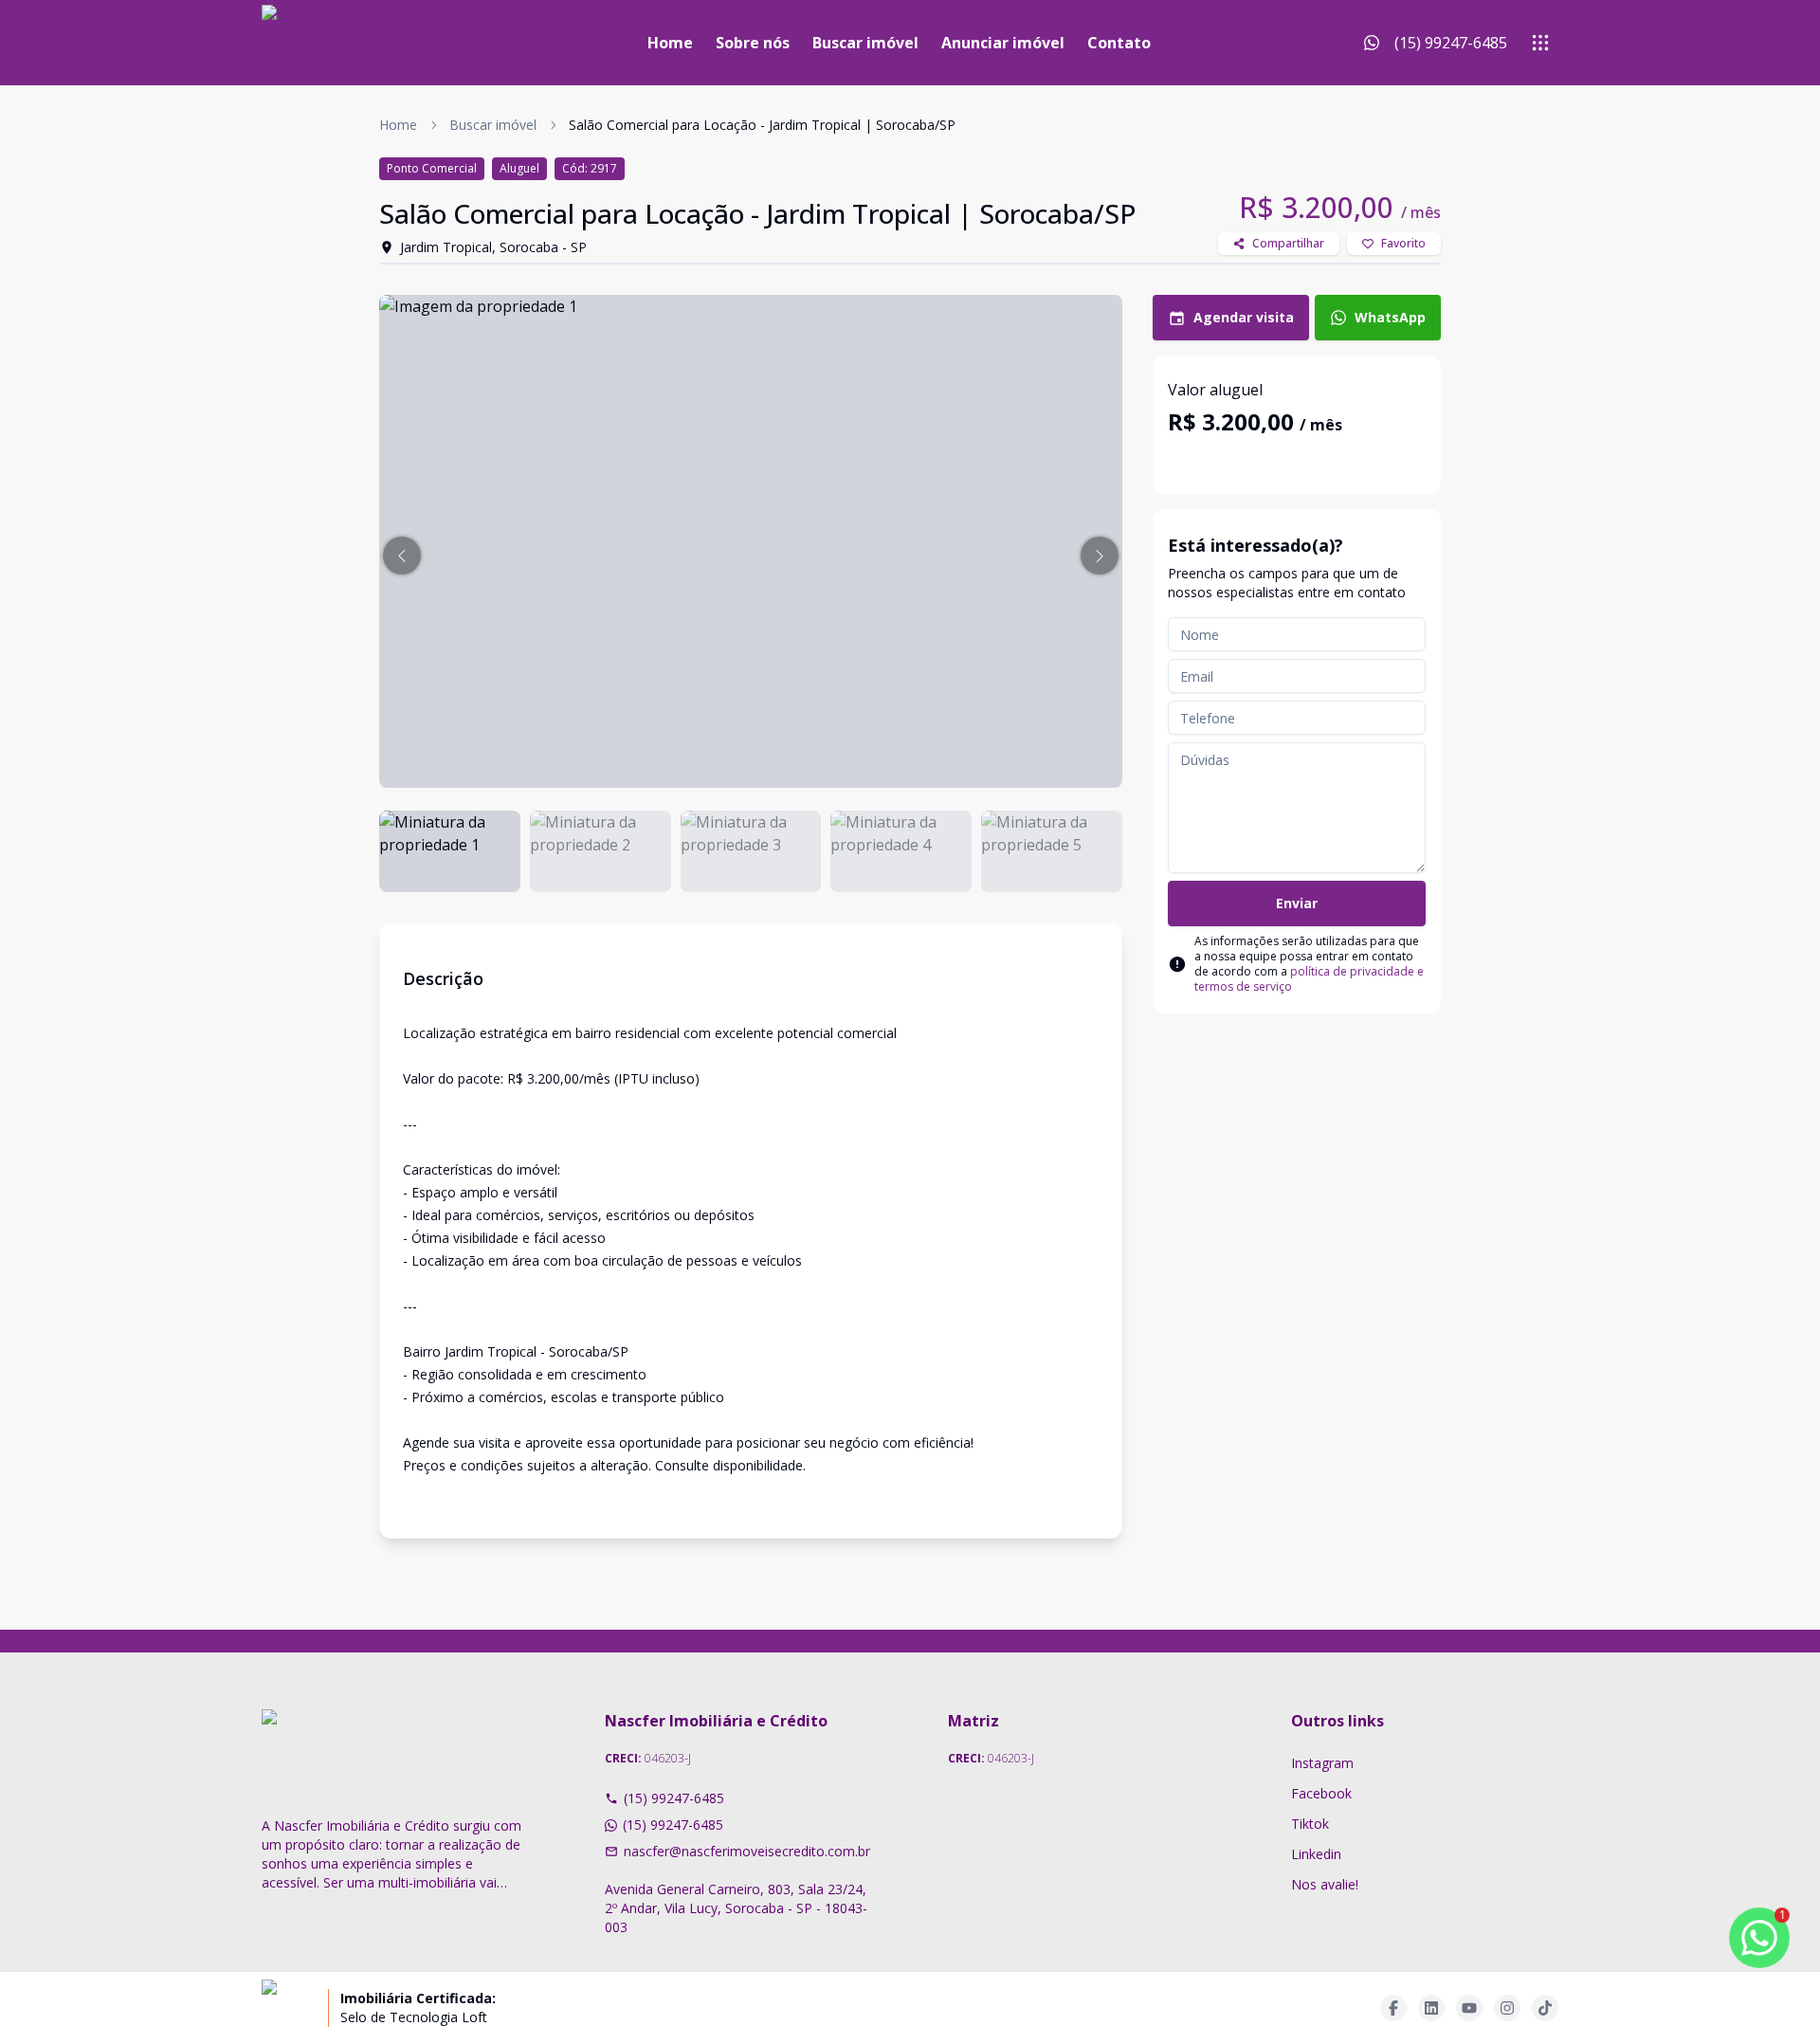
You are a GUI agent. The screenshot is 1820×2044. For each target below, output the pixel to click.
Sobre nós (753, 43)
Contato (1119, 43)
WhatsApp (1390, 317)
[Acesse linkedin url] (1431, 2008)
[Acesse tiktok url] (1545, 2008)
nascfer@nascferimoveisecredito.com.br (747, 1851)
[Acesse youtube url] (1469, 2008)
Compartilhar (1288, 243)
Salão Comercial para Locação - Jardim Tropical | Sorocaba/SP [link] (762, 125)
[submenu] (1540, 43)
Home (670, 43)
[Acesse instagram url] (1507, 2008)
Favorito (1403, 243)
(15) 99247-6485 (674, 1798)
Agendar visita (1244, 317)
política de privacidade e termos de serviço (1309, 979)
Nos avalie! (1325, 1884)
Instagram (1322, 1763)
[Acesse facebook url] (1393, 2008)
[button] (402, 556)
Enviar (1297, 903)
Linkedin (1316, 1854)
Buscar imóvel (865, 43)
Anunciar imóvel (1003, 43)
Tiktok (1310, 1824)
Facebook (1321, 1793)
